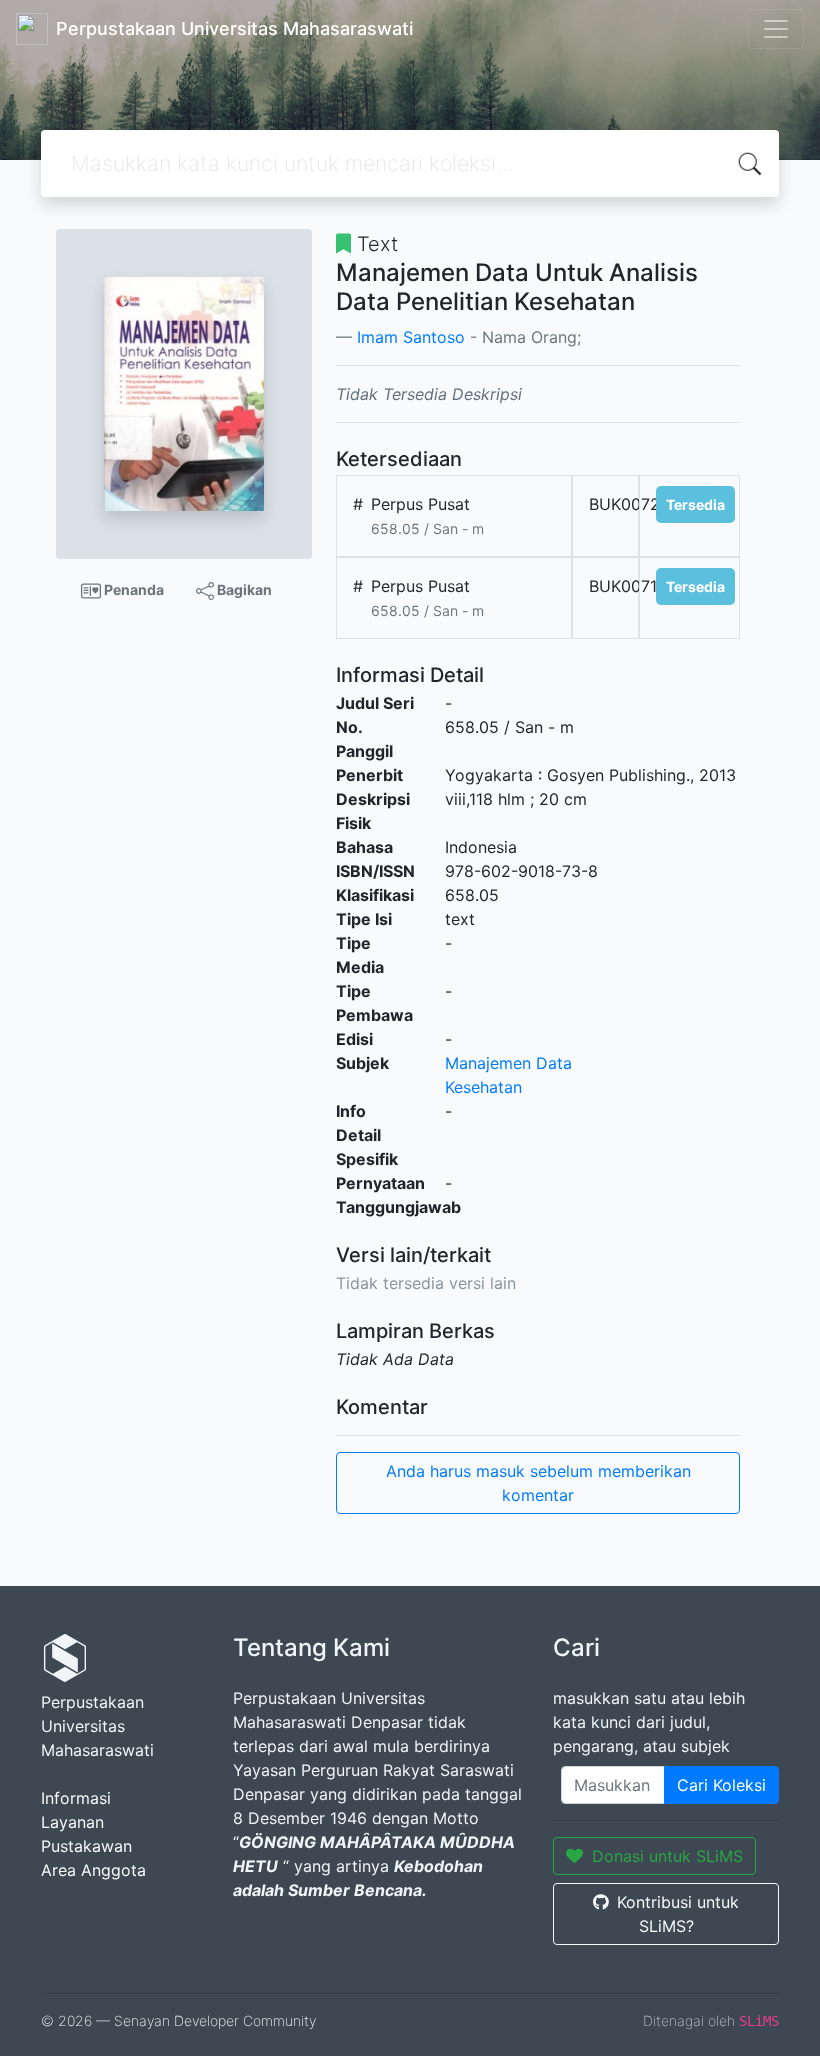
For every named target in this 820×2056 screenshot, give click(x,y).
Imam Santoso (411, 337)
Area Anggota (93, 1870)
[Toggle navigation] (776, 29)
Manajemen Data (508, 1063)
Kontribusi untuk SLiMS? (678, 1914)
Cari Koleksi (721, 1785)
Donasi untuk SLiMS (667, 1856)
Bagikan (243, 589)
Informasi (76, 1798)
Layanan (72, 1822)
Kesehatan (483, 1087)
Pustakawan (86, 1846)
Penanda (132, 589)
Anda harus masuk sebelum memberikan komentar (538, 1483)
